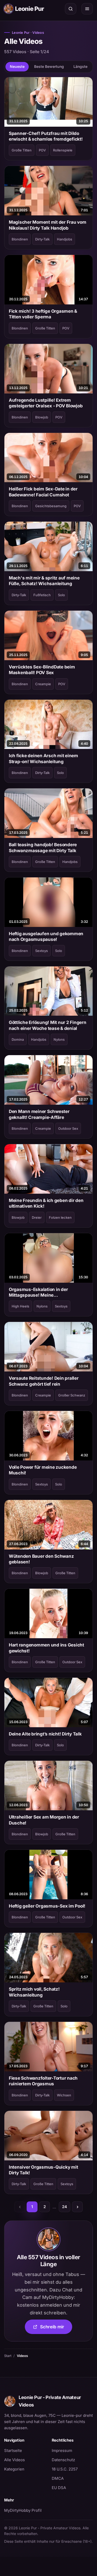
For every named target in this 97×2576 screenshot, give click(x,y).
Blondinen (20, 239)
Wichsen (64, 2095)
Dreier (37, 1217)
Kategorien (14, 2469)
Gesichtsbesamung (51, 506)
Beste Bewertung (49, 66)
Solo (61, 595)
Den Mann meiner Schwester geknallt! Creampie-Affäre (39, 1114)
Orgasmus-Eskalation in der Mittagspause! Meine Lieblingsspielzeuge (38, 1293)
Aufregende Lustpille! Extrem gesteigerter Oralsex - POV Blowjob (46, 403)
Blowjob (42, 417)
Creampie (43, 684)
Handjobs (65, 239)
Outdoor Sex (68, 1128)
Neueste (17, 66)
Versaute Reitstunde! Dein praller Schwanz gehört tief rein (44, 1381)
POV (42, 150)
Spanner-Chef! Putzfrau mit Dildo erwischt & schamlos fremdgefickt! (46, 136)
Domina (18, 1039)
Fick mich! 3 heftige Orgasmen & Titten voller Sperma (43, 314)
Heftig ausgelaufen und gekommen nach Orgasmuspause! (46, 936)
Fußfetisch (42, 595)
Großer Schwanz (72, 1395)
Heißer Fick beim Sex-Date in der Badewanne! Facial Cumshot (43, 492)
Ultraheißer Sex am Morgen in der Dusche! (44, 1820)
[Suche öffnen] (71, 9)
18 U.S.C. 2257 (65, 2469)
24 (65, 2207)
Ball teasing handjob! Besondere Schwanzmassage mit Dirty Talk (43, 847)
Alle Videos (14, 2460)
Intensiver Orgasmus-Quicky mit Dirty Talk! (43, 2170)
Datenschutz (63, 2460)
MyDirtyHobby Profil (25, 2510)
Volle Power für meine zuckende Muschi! (43, 1470)
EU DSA (59, 2488)
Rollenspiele (63, 150)
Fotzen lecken (60, 1217)
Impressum (62, 2450)
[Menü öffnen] (87, 9)
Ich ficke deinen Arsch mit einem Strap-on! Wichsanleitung (43, 758)
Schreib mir (56, 2328)
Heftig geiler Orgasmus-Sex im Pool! (47, 1906)
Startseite (13, 2450)
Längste (80, 66)
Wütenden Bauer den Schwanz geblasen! (41, 1559)
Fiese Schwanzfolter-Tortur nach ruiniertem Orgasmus (43, 2081)
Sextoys (42, 951)
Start (8, 2356)
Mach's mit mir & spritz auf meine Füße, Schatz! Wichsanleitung (44, 581)
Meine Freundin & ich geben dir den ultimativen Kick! (46, 1203)
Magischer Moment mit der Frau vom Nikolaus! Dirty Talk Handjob (48, 225)
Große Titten (22, 150)
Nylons (59, 1039)
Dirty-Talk (42, 239)
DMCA (58, 2478)
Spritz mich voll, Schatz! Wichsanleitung (34, 1992)
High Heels (20, 1306)
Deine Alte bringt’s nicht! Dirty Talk (45, 1734)
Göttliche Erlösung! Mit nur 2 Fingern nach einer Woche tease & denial (48, 1025)
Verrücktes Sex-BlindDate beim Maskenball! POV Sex (42, 670)
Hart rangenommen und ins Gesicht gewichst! (46, 1648)
